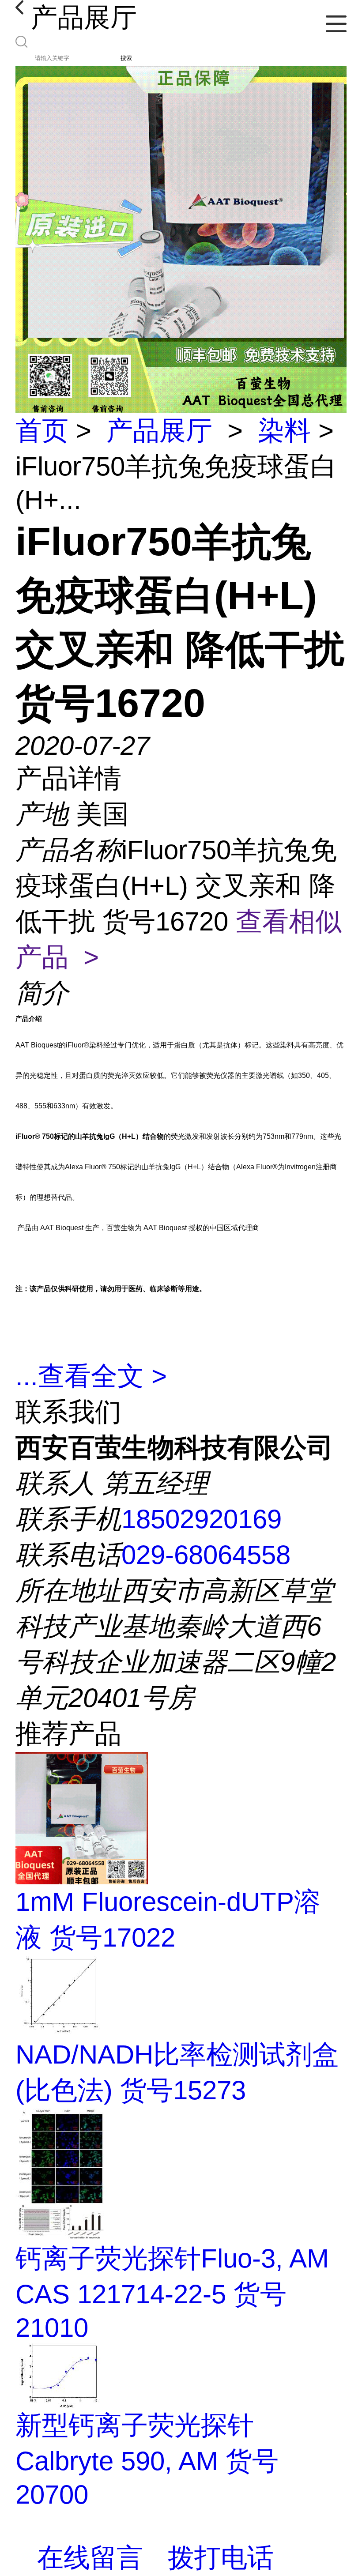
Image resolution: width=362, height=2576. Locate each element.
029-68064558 (206, 1555)
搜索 (126, 58)
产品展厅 (159, 431)
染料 (284, 431)
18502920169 (202, 1519)
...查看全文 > (91, 1376)
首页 (42, 431)
